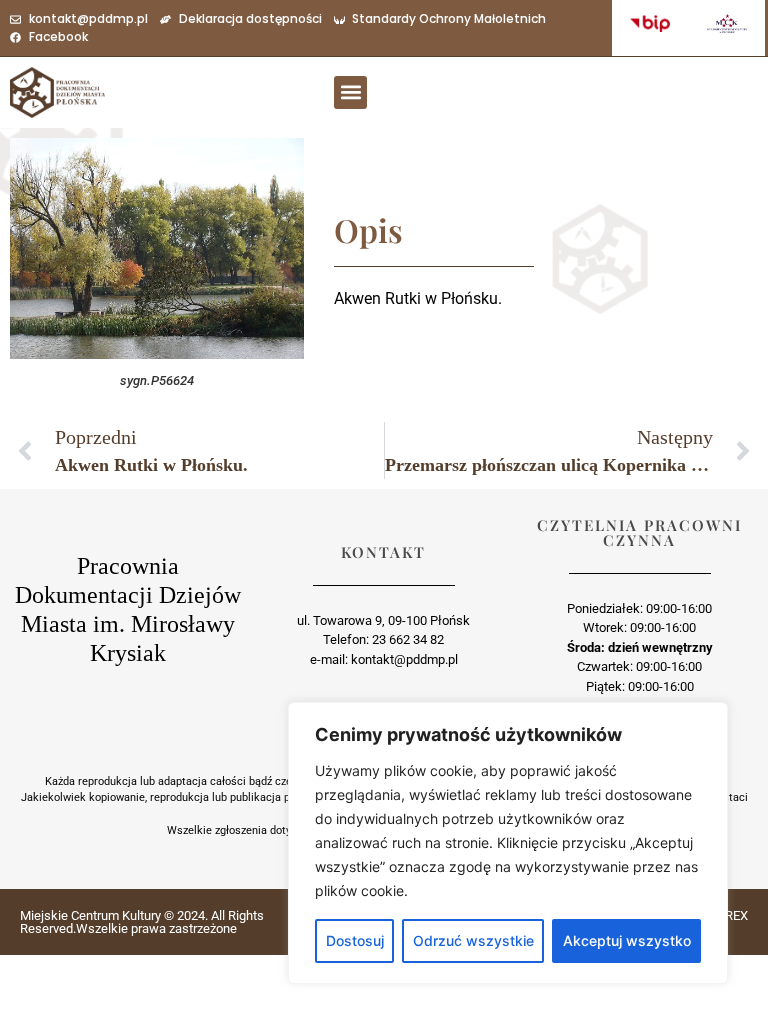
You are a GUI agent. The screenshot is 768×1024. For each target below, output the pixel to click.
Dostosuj (355, 940)
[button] (350, 92)
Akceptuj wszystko (627, 940)
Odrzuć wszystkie (473, 940)
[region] (508, 843)
